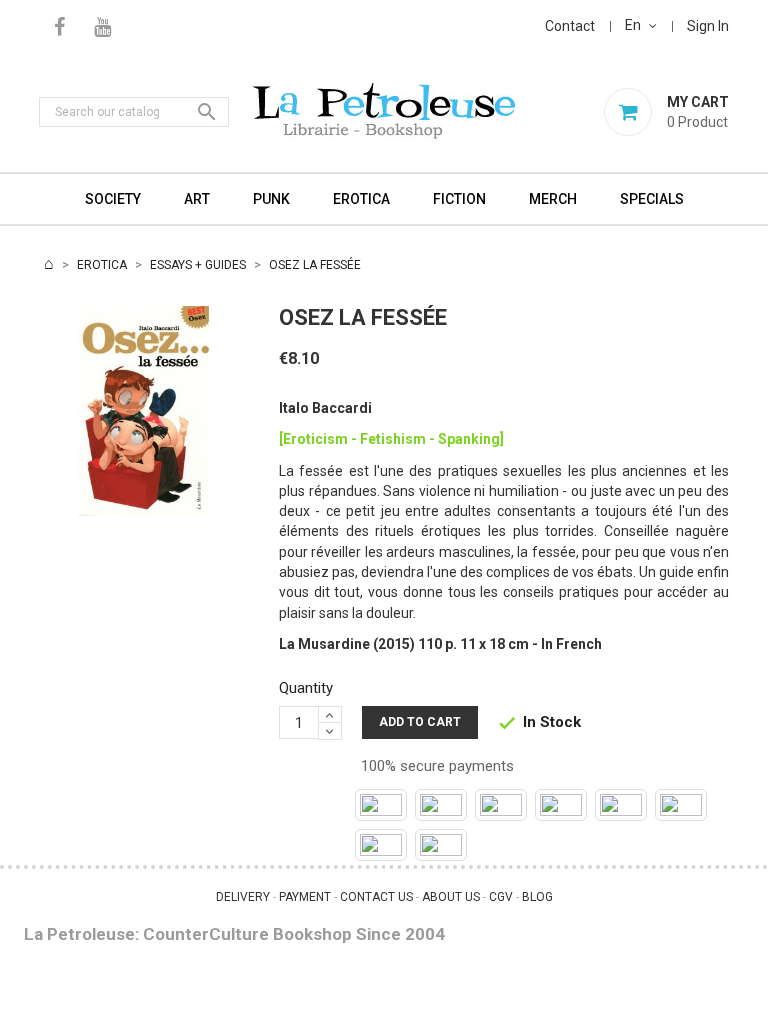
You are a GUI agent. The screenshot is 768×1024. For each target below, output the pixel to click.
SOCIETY (113, 199)
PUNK (271, 199)
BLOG (537, 897)
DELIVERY (243, 897)
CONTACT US (376, 897)
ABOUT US (451, 897)
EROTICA (361, 199)
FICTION (459, 199)
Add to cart (420, 722)
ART (197, 199)
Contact (570, 26)
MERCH (553, 199)
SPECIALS (652, 199)
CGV (501, 897)
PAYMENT (305, 897)
